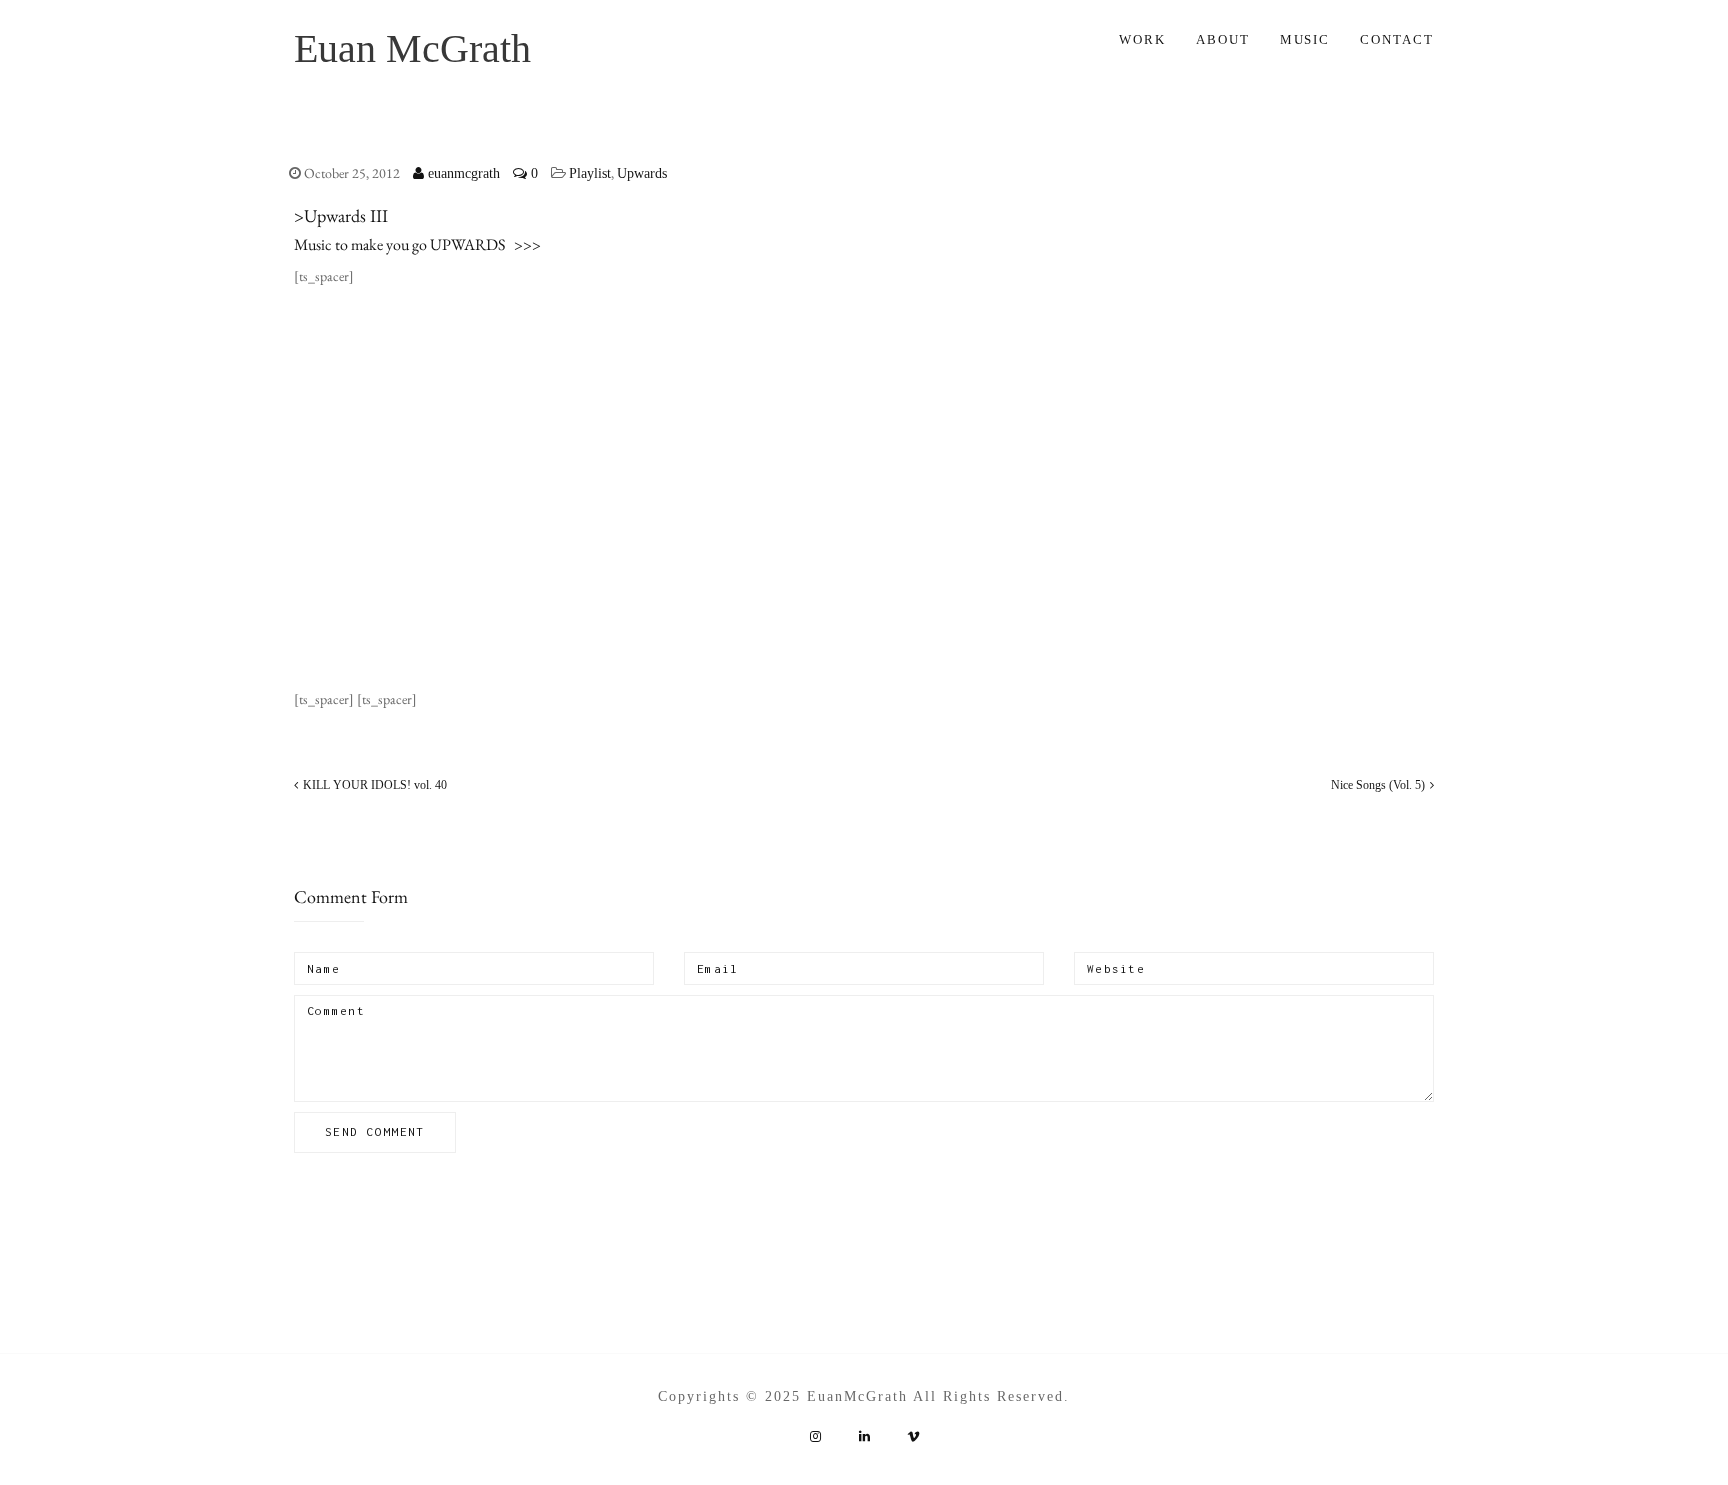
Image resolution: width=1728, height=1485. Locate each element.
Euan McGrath (412, 48)
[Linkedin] (864, 1437)
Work (1142, 39)
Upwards (642, 173)
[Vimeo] (913, 1437)
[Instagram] (815, 1437)
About (1223, 39)
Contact (1397, 39)
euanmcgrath (462, 173)
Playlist (590, 173)
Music (1305, 39)
